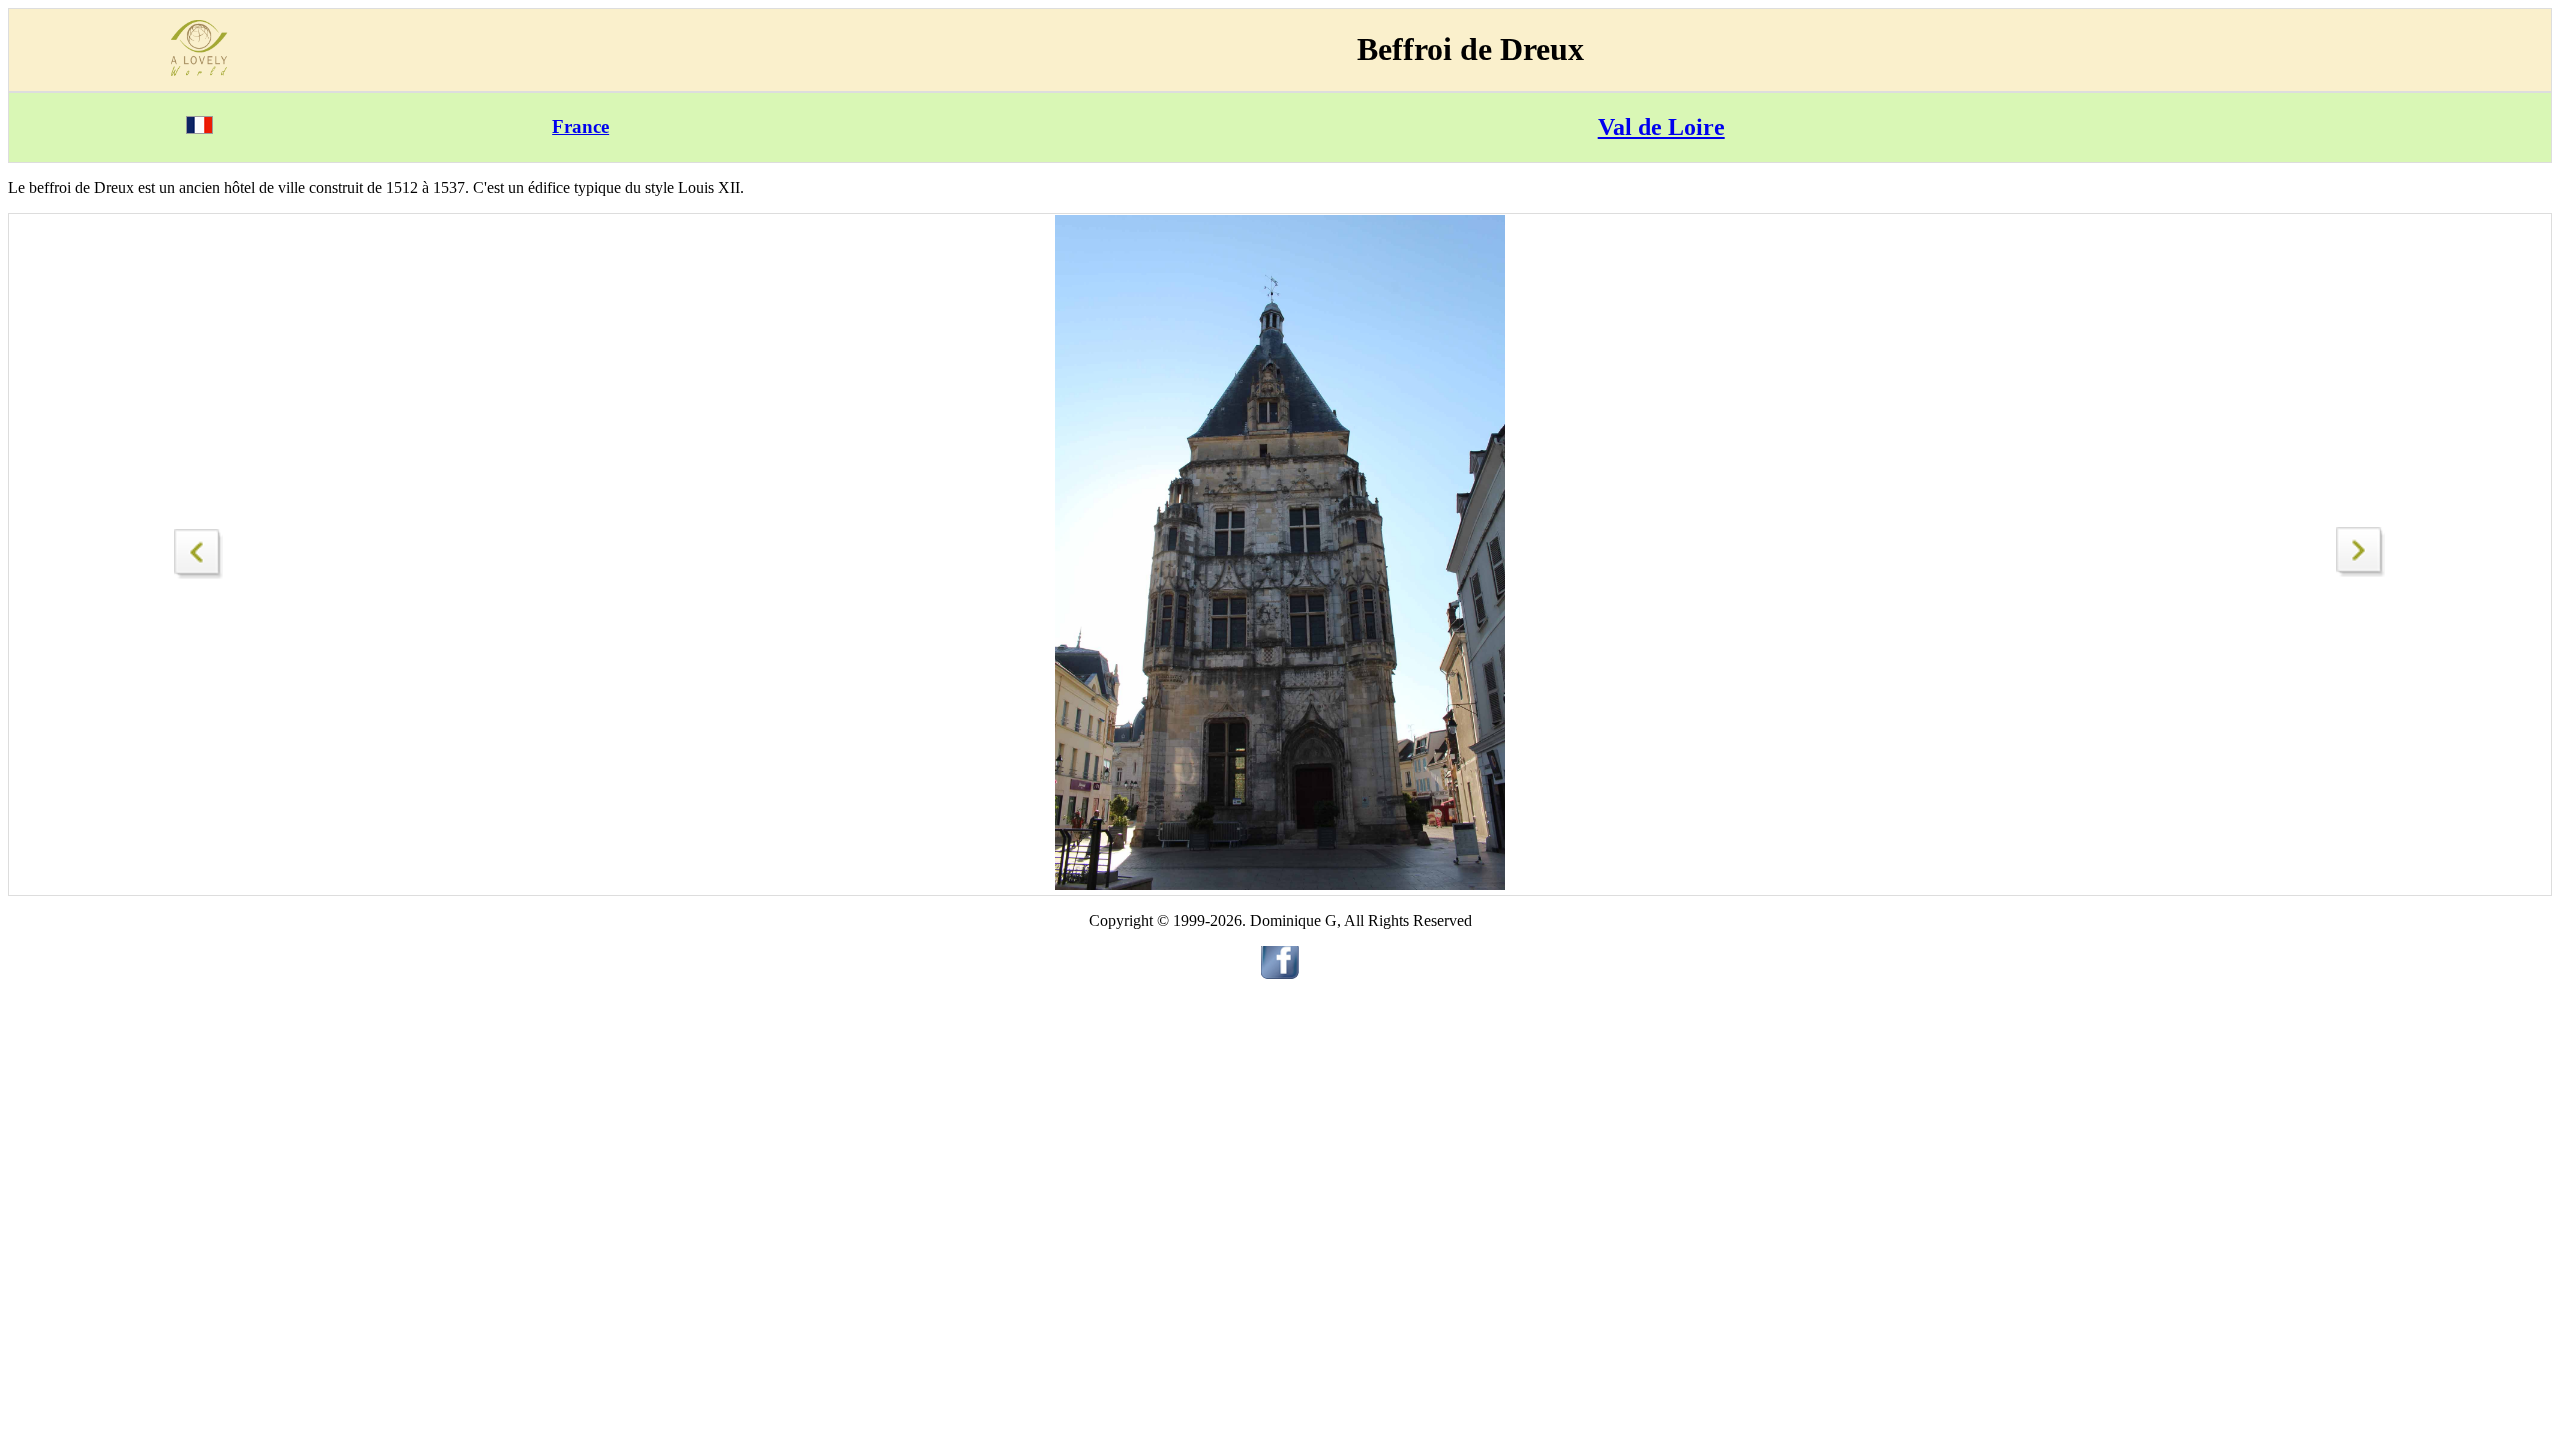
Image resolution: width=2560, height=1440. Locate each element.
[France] (199, 128)
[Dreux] (199, 548)
